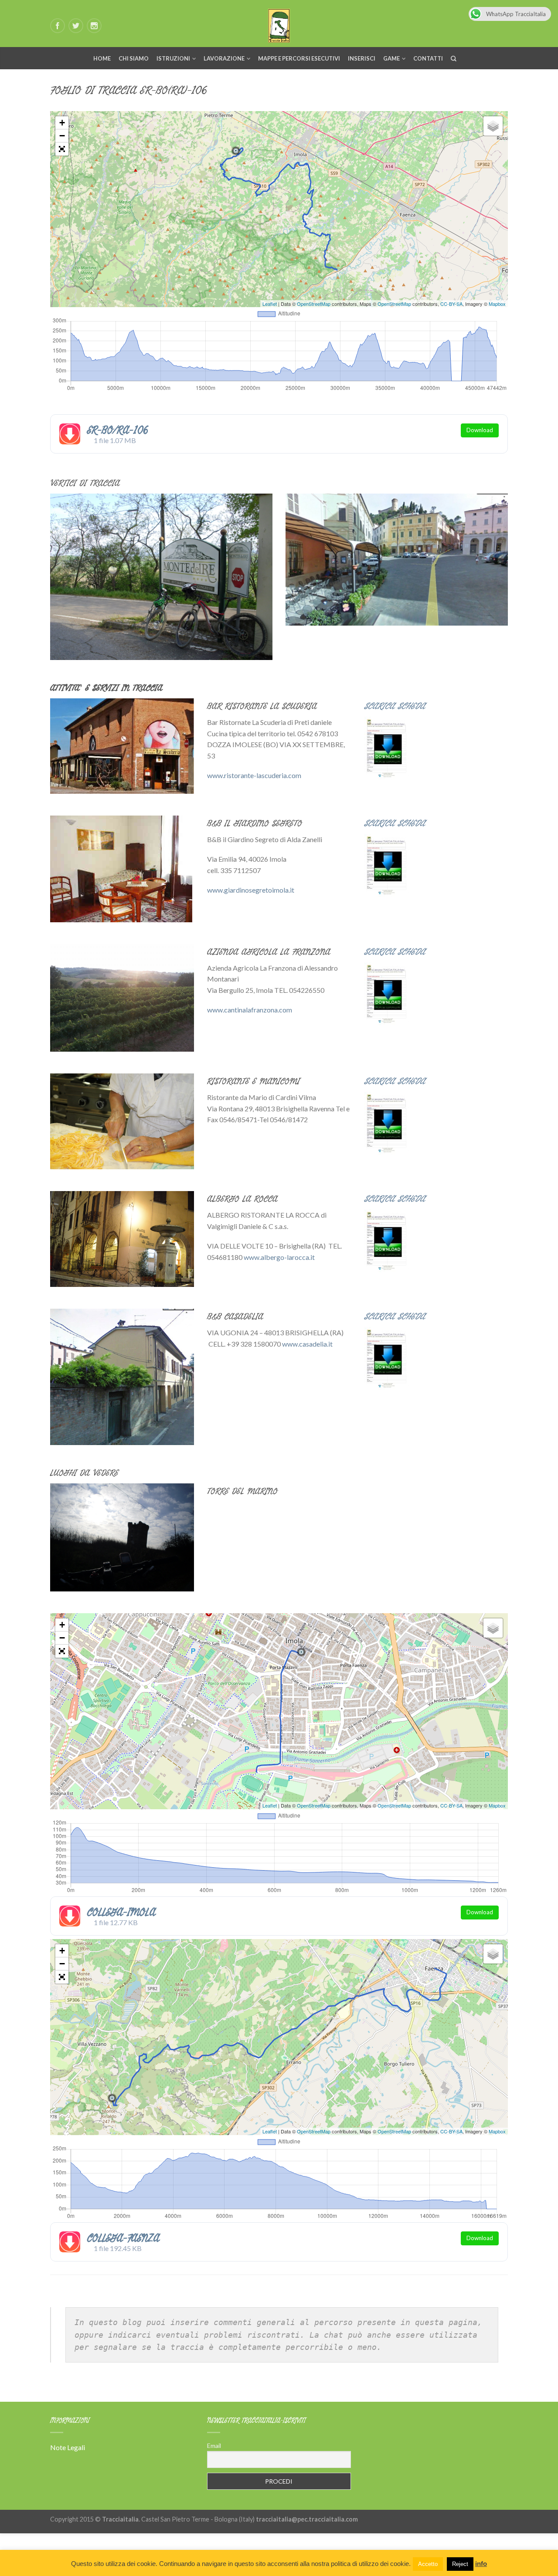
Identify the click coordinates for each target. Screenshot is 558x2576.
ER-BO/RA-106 (117, 430)
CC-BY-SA (451, 304)
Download (480, 430)
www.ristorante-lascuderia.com (254, 775)
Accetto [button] (428, 2564)
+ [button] (62, 123)
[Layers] (493, 126)
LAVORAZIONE (224, 58)
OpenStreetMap (314, 304)
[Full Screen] (62, 149)
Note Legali (68, 2447)
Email (214, 2446)
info (481, 2564)
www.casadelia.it (307, 1344)
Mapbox (497, 304)
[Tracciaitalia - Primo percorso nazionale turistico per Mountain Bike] (279, 24)
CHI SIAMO (134, 58)
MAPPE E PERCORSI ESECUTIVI (299, 58)
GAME (391, 58)
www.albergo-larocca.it (279, 1257)
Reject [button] (460, 2564)
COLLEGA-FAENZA (123, 2238)
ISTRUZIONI (173, 58)
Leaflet (270, 304)
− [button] (62, 136)
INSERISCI (362, 58)
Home (102, 58)
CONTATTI (428, 58)
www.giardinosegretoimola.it (251, 890)
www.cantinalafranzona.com (250, 1010)
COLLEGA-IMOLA (121, 1912)
